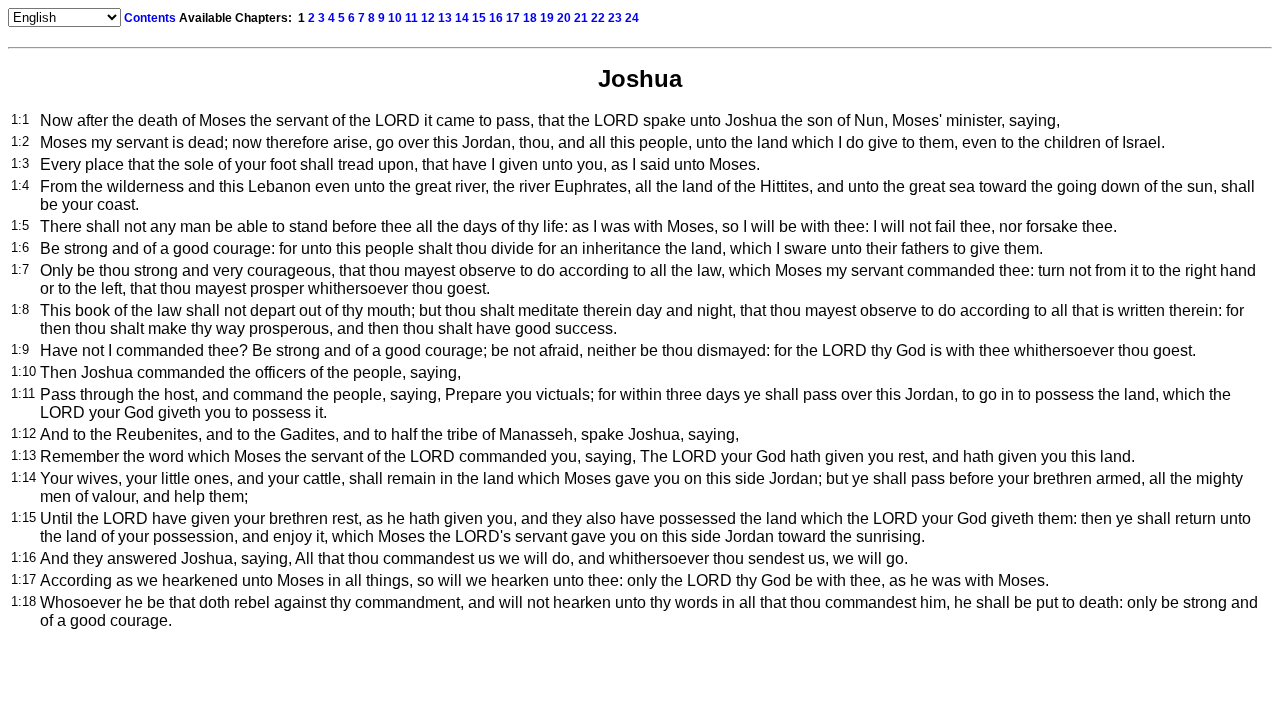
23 (615, 18)
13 (445, 18)
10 (395, 18)
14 (462, 18)
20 (564, 18)
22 (598, 18)
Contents (150, 18)
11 (411, 18)
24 (632, 18)
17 (513, 18)
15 (479, 18)
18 (530, 18)
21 (581, 18)
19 (547, 18)
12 (428, 18)
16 (496, 18)
